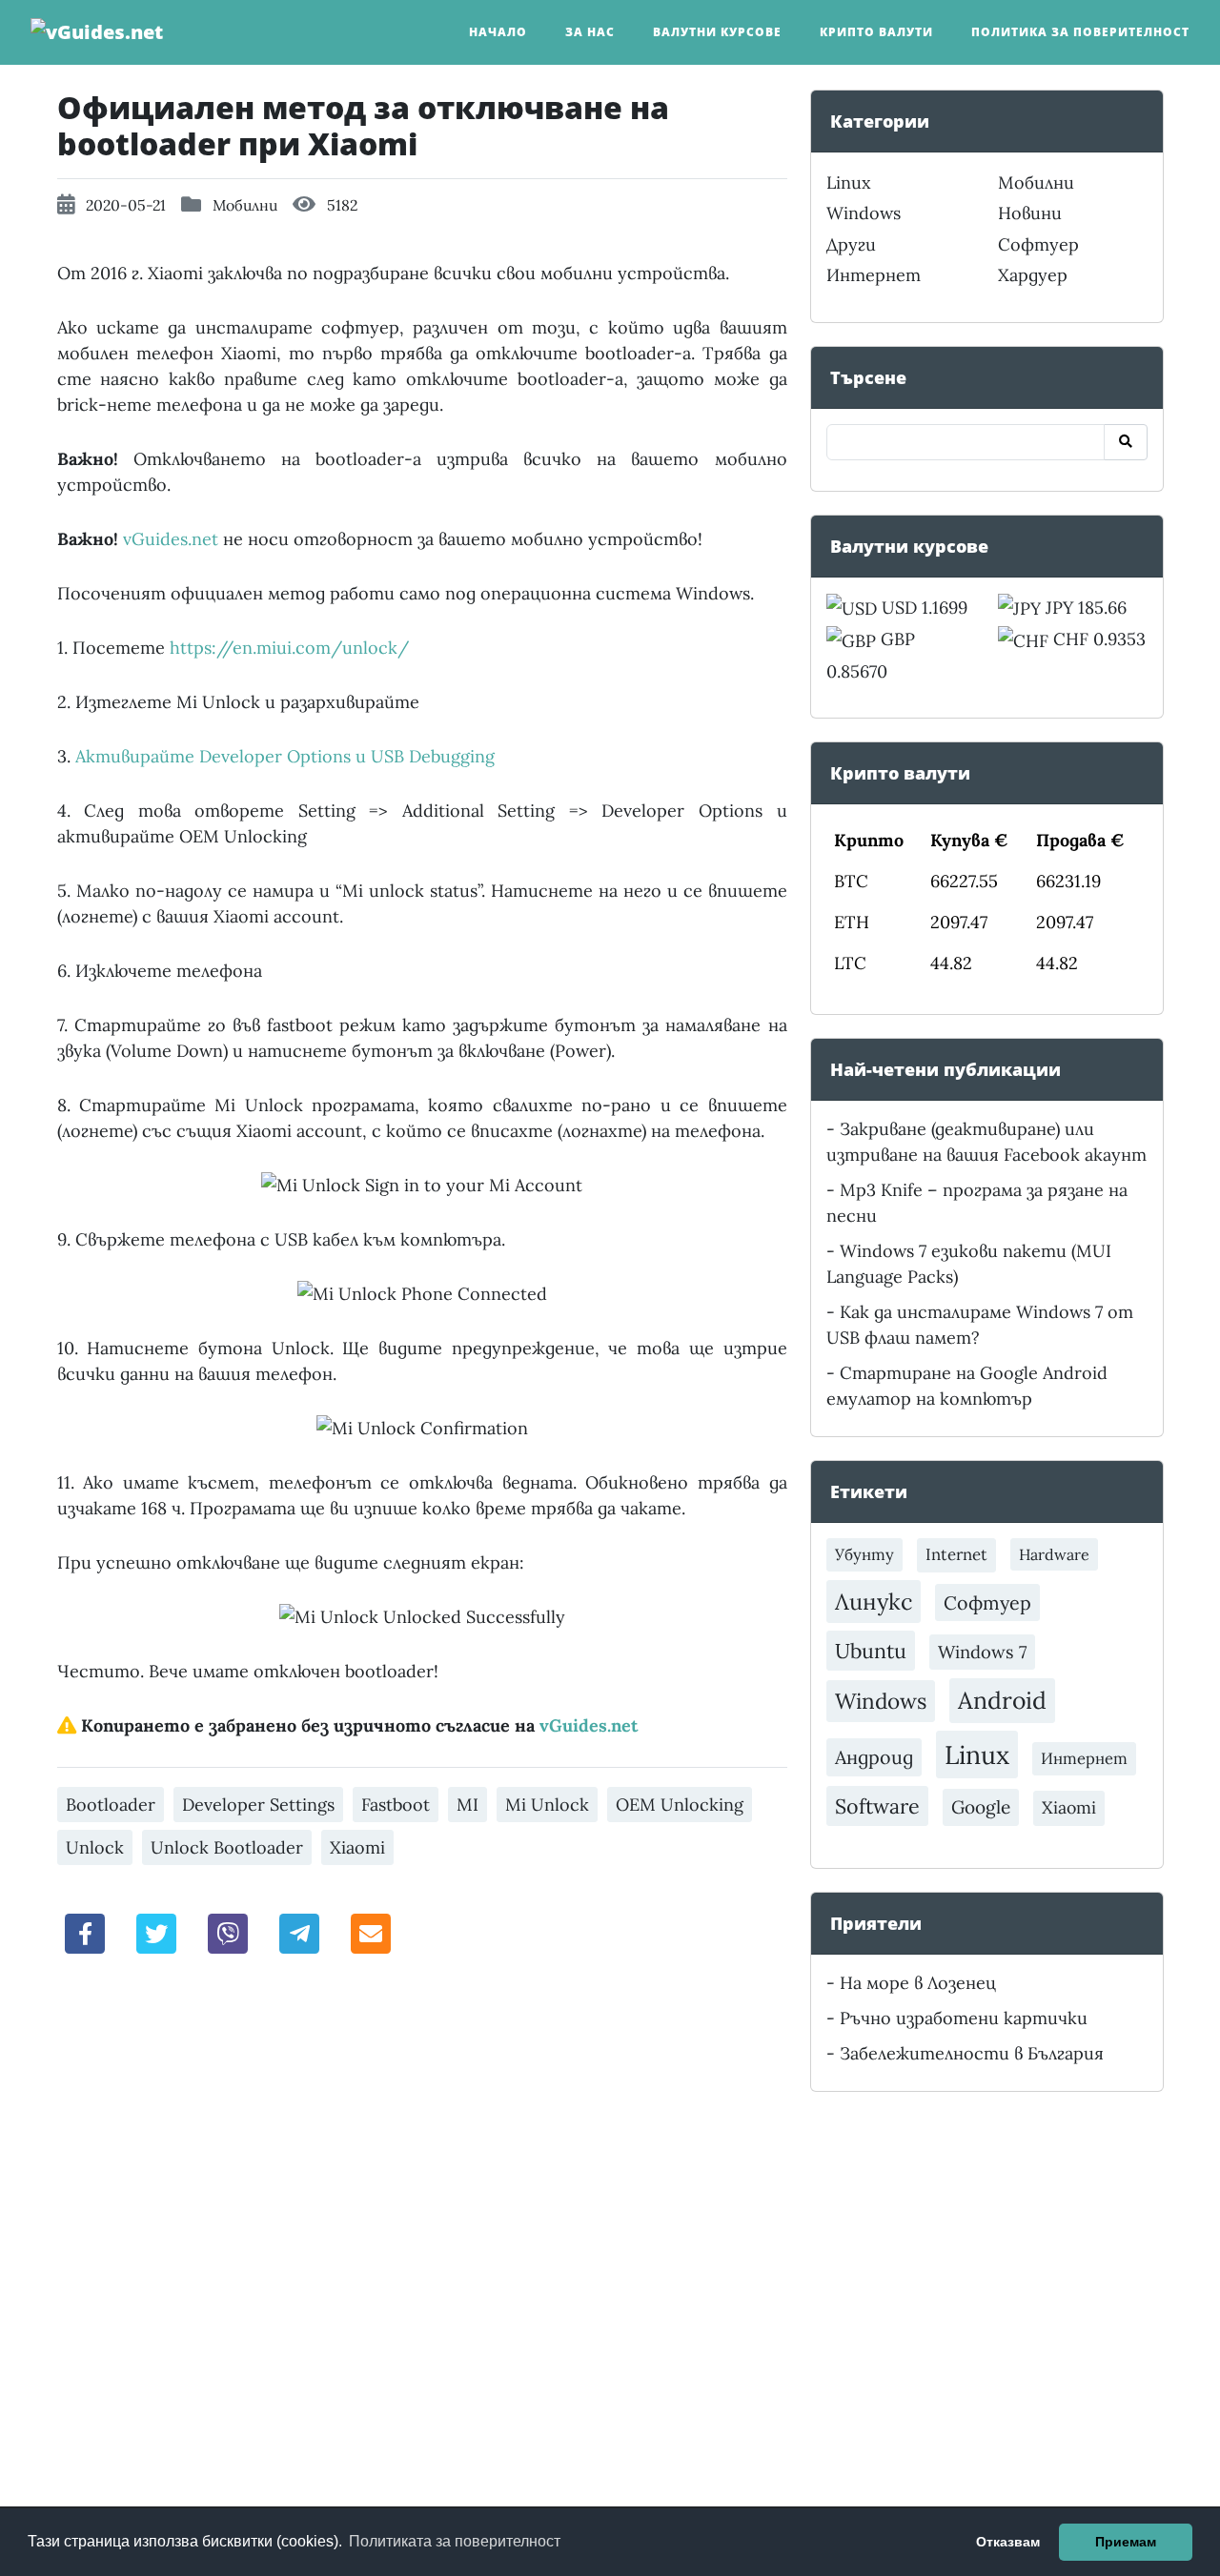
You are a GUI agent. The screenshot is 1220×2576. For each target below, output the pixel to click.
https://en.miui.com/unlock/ (289, 648)
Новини (1030, 213)
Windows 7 (982, 1652)
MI (468, 1805)
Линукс (874, 1601)
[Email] (371, 1932)
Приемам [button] (1126, 2542)
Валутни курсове (717, 32)
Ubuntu (871, 1651)
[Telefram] (299, 1932)
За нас (590, 32)
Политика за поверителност (1080, 32)
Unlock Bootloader (227, 1847)
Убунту (864, 1554)
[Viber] (228, 1932)
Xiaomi (357, 1847)
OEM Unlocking (680, 1805)
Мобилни (245, 205)
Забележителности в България (972, 2053)
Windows (864, 213)
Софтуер (1038, 244)
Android (1002, 1700)
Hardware (1054, 1554)
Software (877, 1806)
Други (851, 244)
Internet (956, 1554)
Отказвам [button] (1008, 2542)
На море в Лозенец (918, 1983)
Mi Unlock (547, 1805)
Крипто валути (876, 32)
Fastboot (396, 1805)
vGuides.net (171, 539)
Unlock (95, 1847)
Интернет (874, 275)
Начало (498, 32)
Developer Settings (258, 1805)
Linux (849, 183)
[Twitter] (156, 1932)
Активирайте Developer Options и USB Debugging (285, 756)
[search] (1126, 442)
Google (981, 1807)
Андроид (874, 1757)
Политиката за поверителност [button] (455, 2541)
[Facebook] (86, 1932)
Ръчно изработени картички (964, 2018)
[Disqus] (422, 2236)
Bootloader (111, 1805)
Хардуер (1033, 275)
